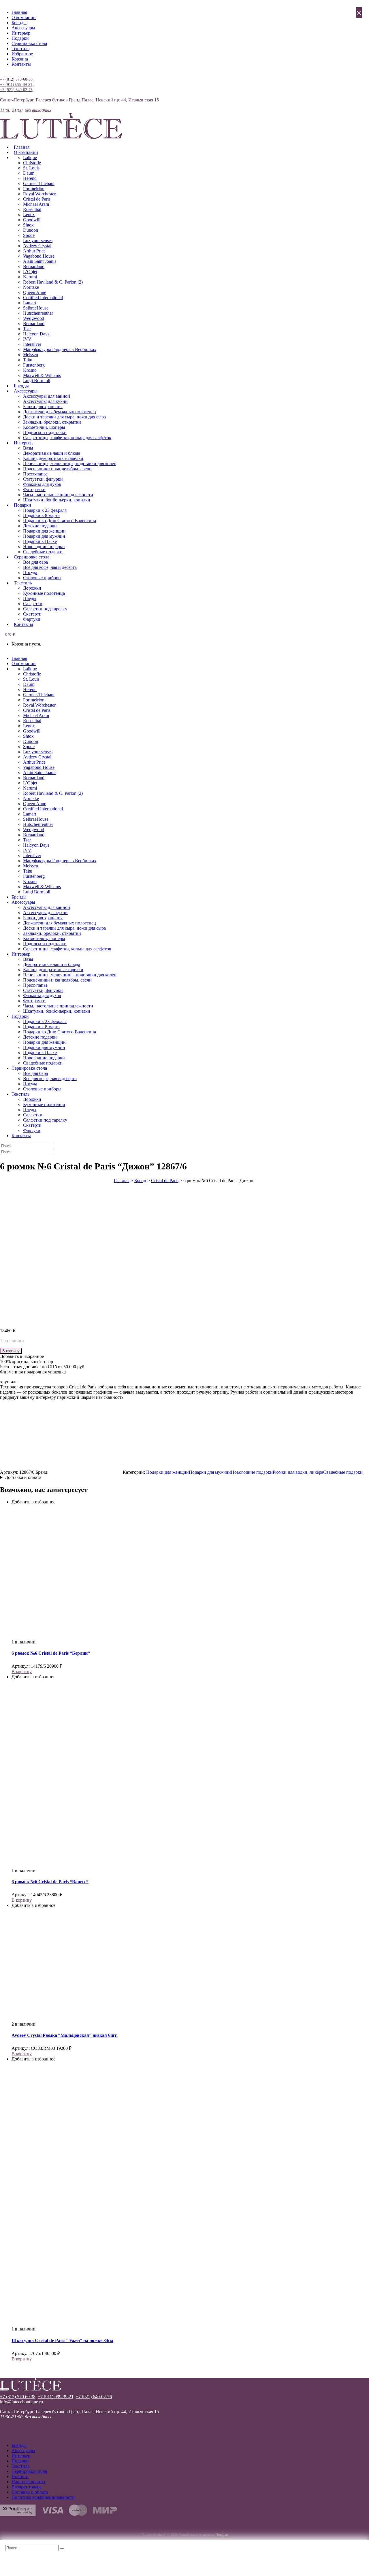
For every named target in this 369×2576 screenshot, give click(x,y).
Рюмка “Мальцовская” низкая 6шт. (65, 2035)
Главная (19, 12)
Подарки (20, 38)
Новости (20, 2476)
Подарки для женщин (167, 1472)
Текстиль (20, 49)
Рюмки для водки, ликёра (298, 1472)
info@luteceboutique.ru (21, 2402)
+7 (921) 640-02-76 (16, 90)
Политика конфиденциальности (43, 2497)
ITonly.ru (222, 2535)
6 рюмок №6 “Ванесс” (50, 1882)
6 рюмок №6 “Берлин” (51, 1653)
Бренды (19, 23)
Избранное (22, 54)
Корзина (20, 59)
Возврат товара (27, 2487)
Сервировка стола (29, 43)
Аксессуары (23, 28)
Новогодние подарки (252, 1472)
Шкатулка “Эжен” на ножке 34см (62, 2340)
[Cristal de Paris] (86, 1472)
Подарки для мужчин (210, 1472)
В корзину (11, 1351)
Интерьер (21, 33)
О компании (24, 17)
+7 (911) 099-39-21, (17, 85)
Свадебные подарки (343, 1472)
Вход (5, 74)
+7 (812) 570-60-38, (17, 79)
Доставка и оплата (23, 1477)
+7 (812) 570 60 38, (18, 2397)
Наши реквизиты (28, 2482)
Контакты (21, 64)
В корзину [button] (22, 1672)
